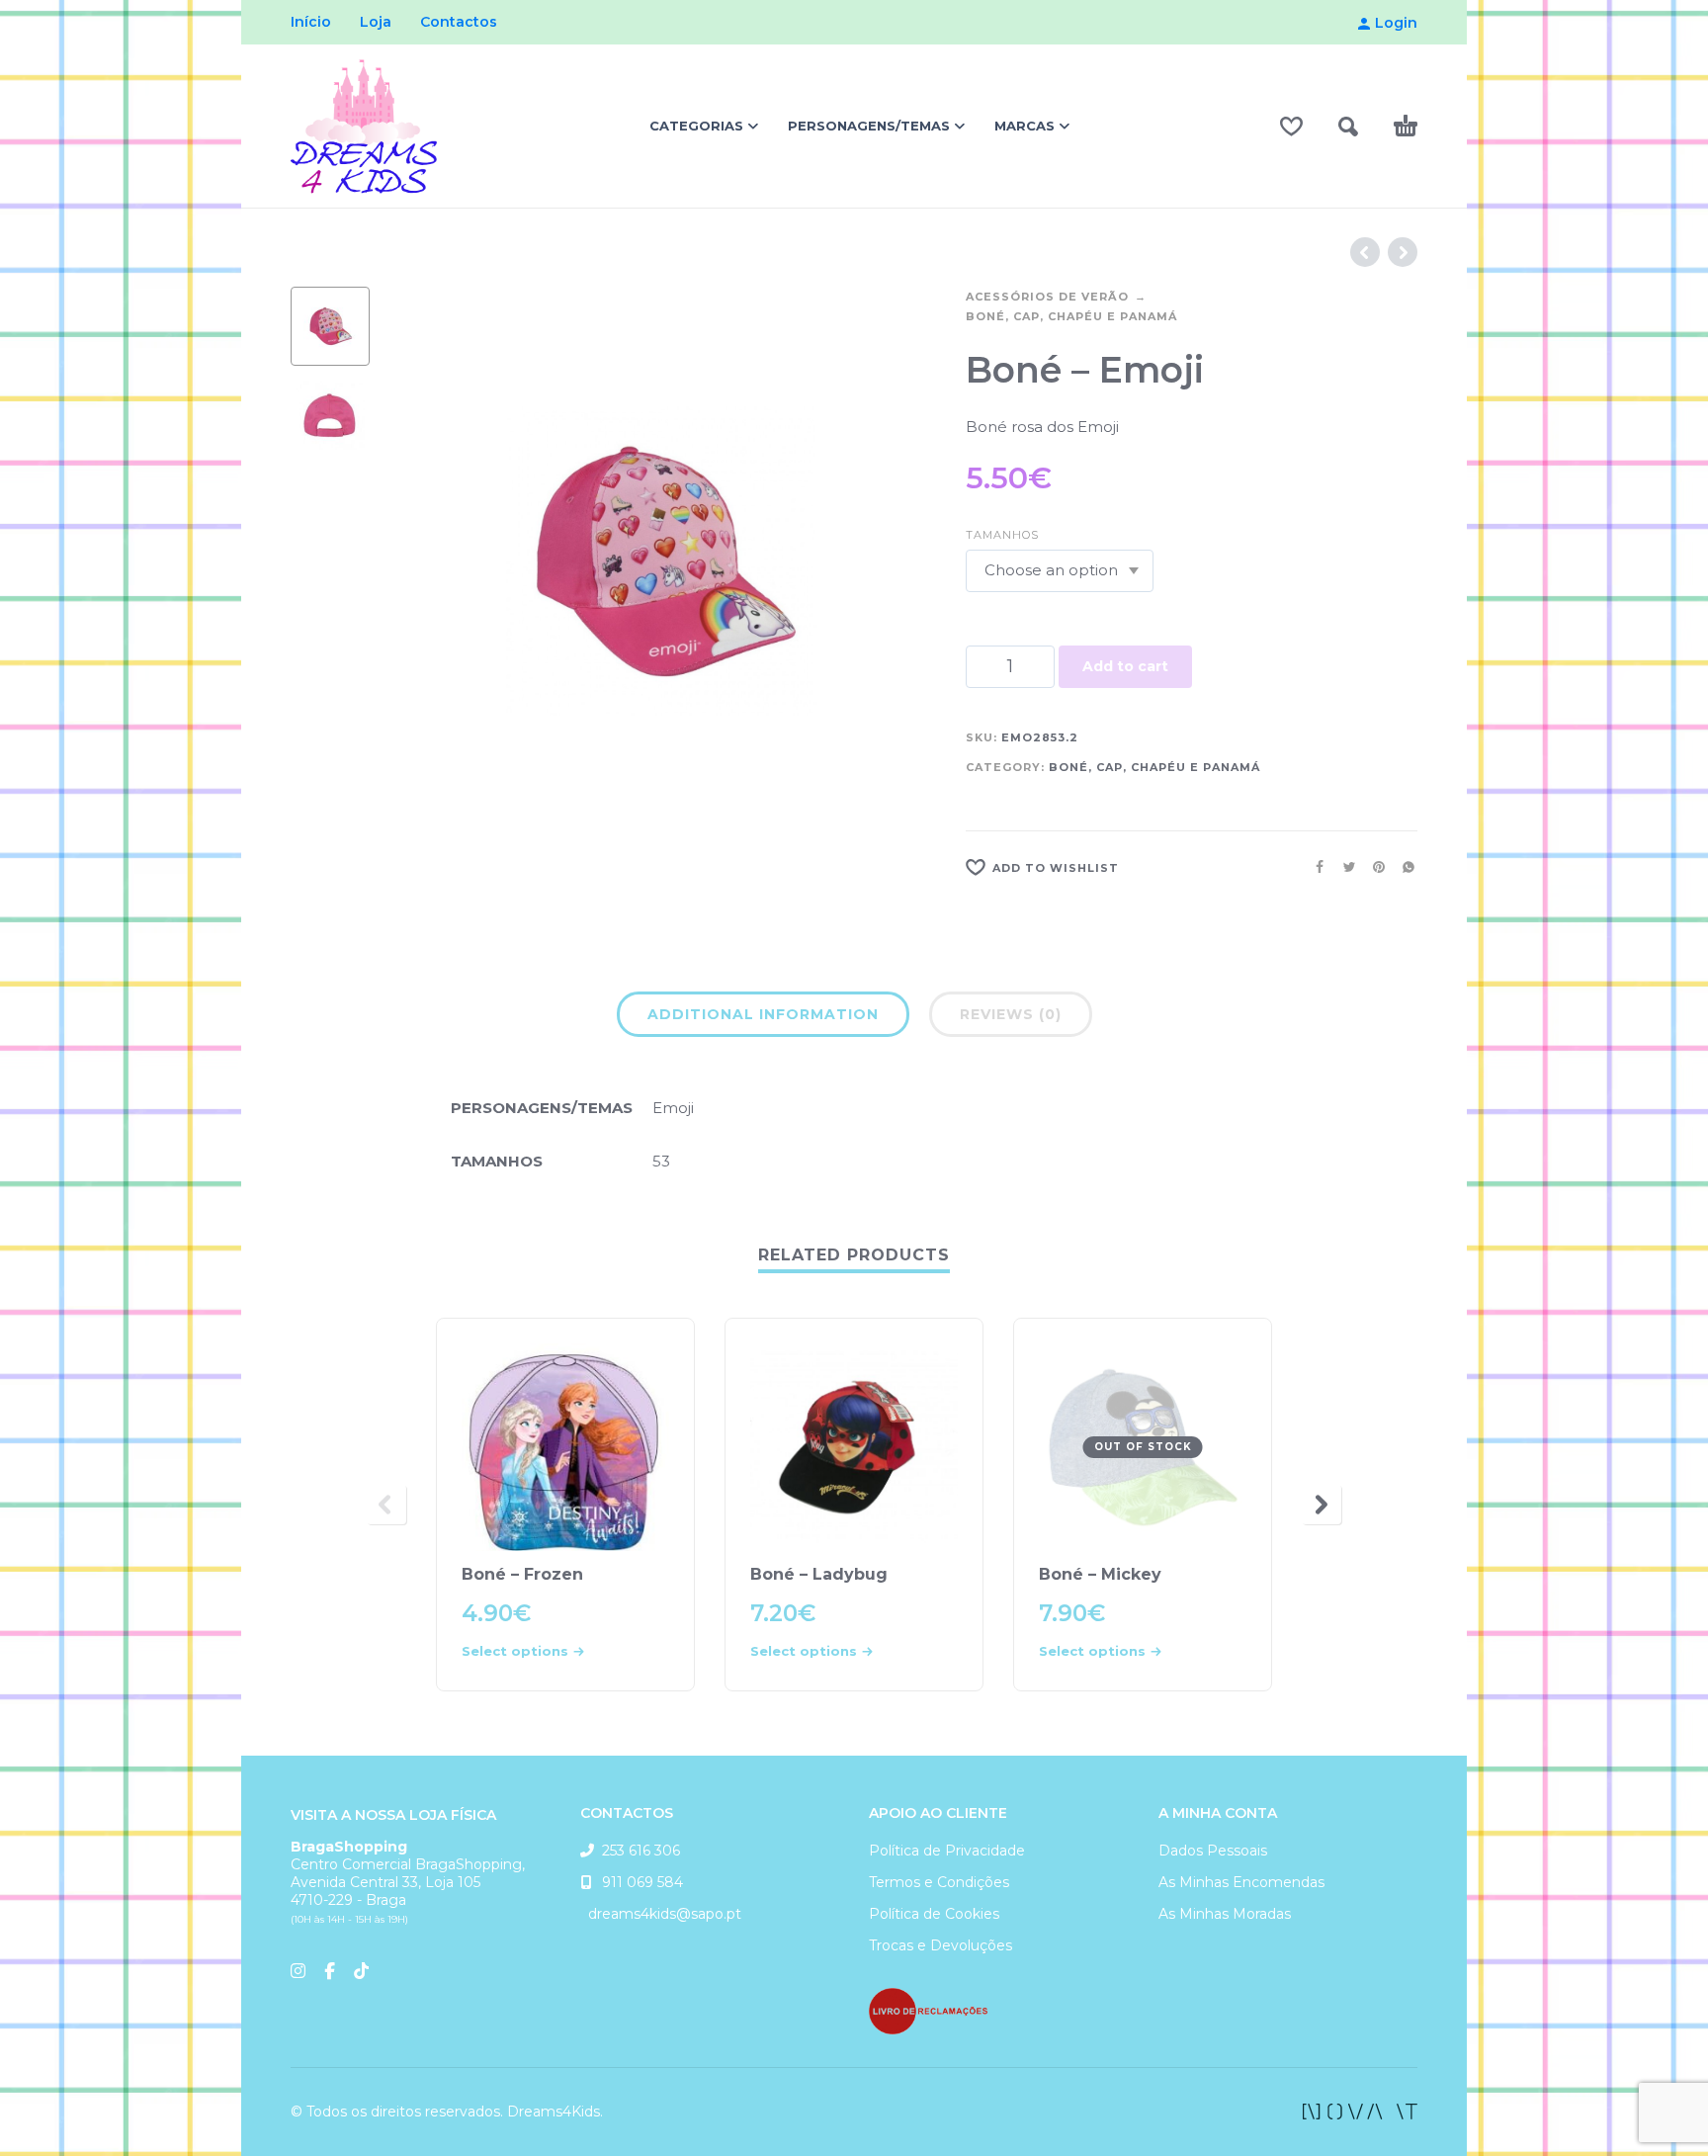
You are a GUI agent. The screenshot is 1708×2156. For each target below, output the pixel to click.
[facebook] (1360, 2112)
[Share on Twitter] (1343, 867)
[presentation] (429, 561)
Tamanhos (1002, 535)
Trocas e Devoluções (940, 1945)
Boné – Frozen (522, 1574)
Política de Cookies (934, 1914)
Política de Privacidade (947, 1851)
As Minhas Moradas (1225, 1914)
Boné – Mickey (1100, 1574)
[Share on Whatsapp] (1403, 867)
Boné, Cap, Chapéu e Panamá (1071, 316)
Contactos (459, 22)
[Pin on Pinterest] (1373, 867)
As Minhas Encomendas (1241, 1882)
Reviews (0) (1011, 1014)
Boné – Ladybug (819, 1574)
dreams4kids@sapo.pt (661, 1914)
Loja (376, 22)
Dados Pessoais (1213, 1851)
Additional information (763, 1014)
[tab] (763, 1018)
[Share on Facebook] (1314, 867)
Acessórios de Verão (1047, 297)
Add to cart (1125, 666)
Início (311, 22)
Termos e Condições (939, 1882)
